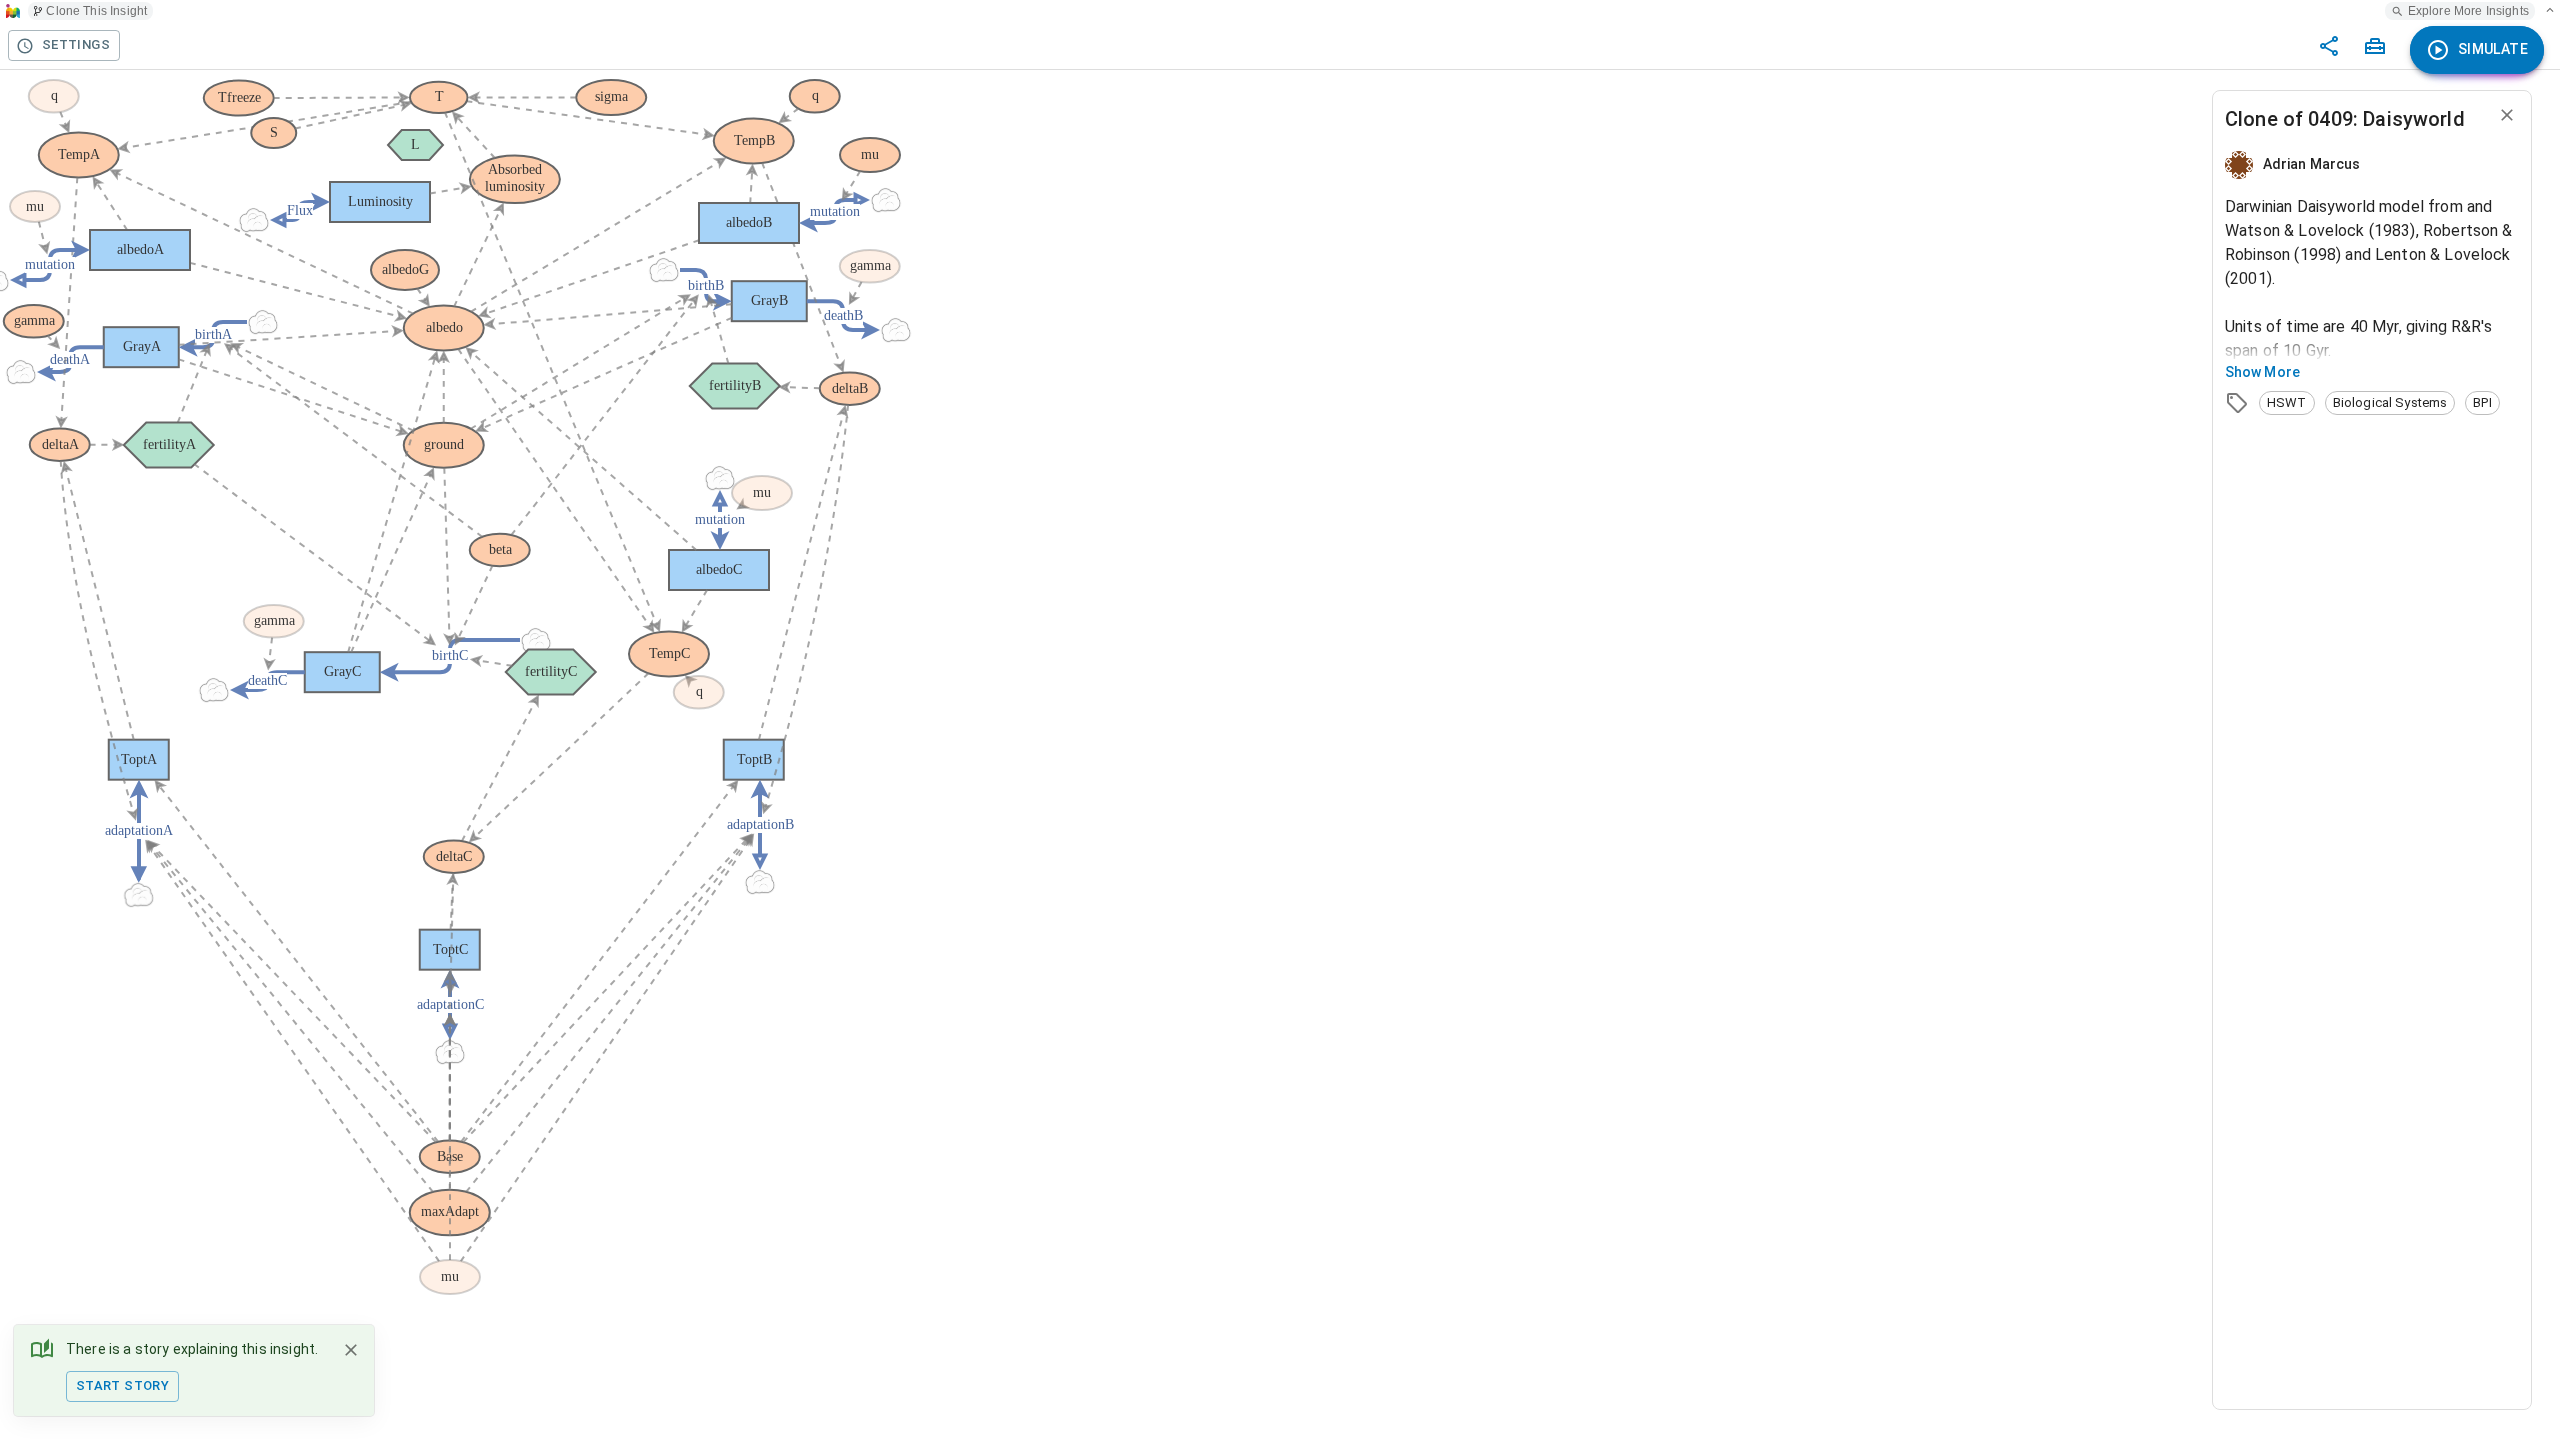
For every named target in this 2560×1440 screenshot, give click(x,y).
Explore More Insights (2468, 11)
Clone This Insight (96, 11)
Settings (76, 44)
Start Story (122, 1385)
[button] (2287, 403)
